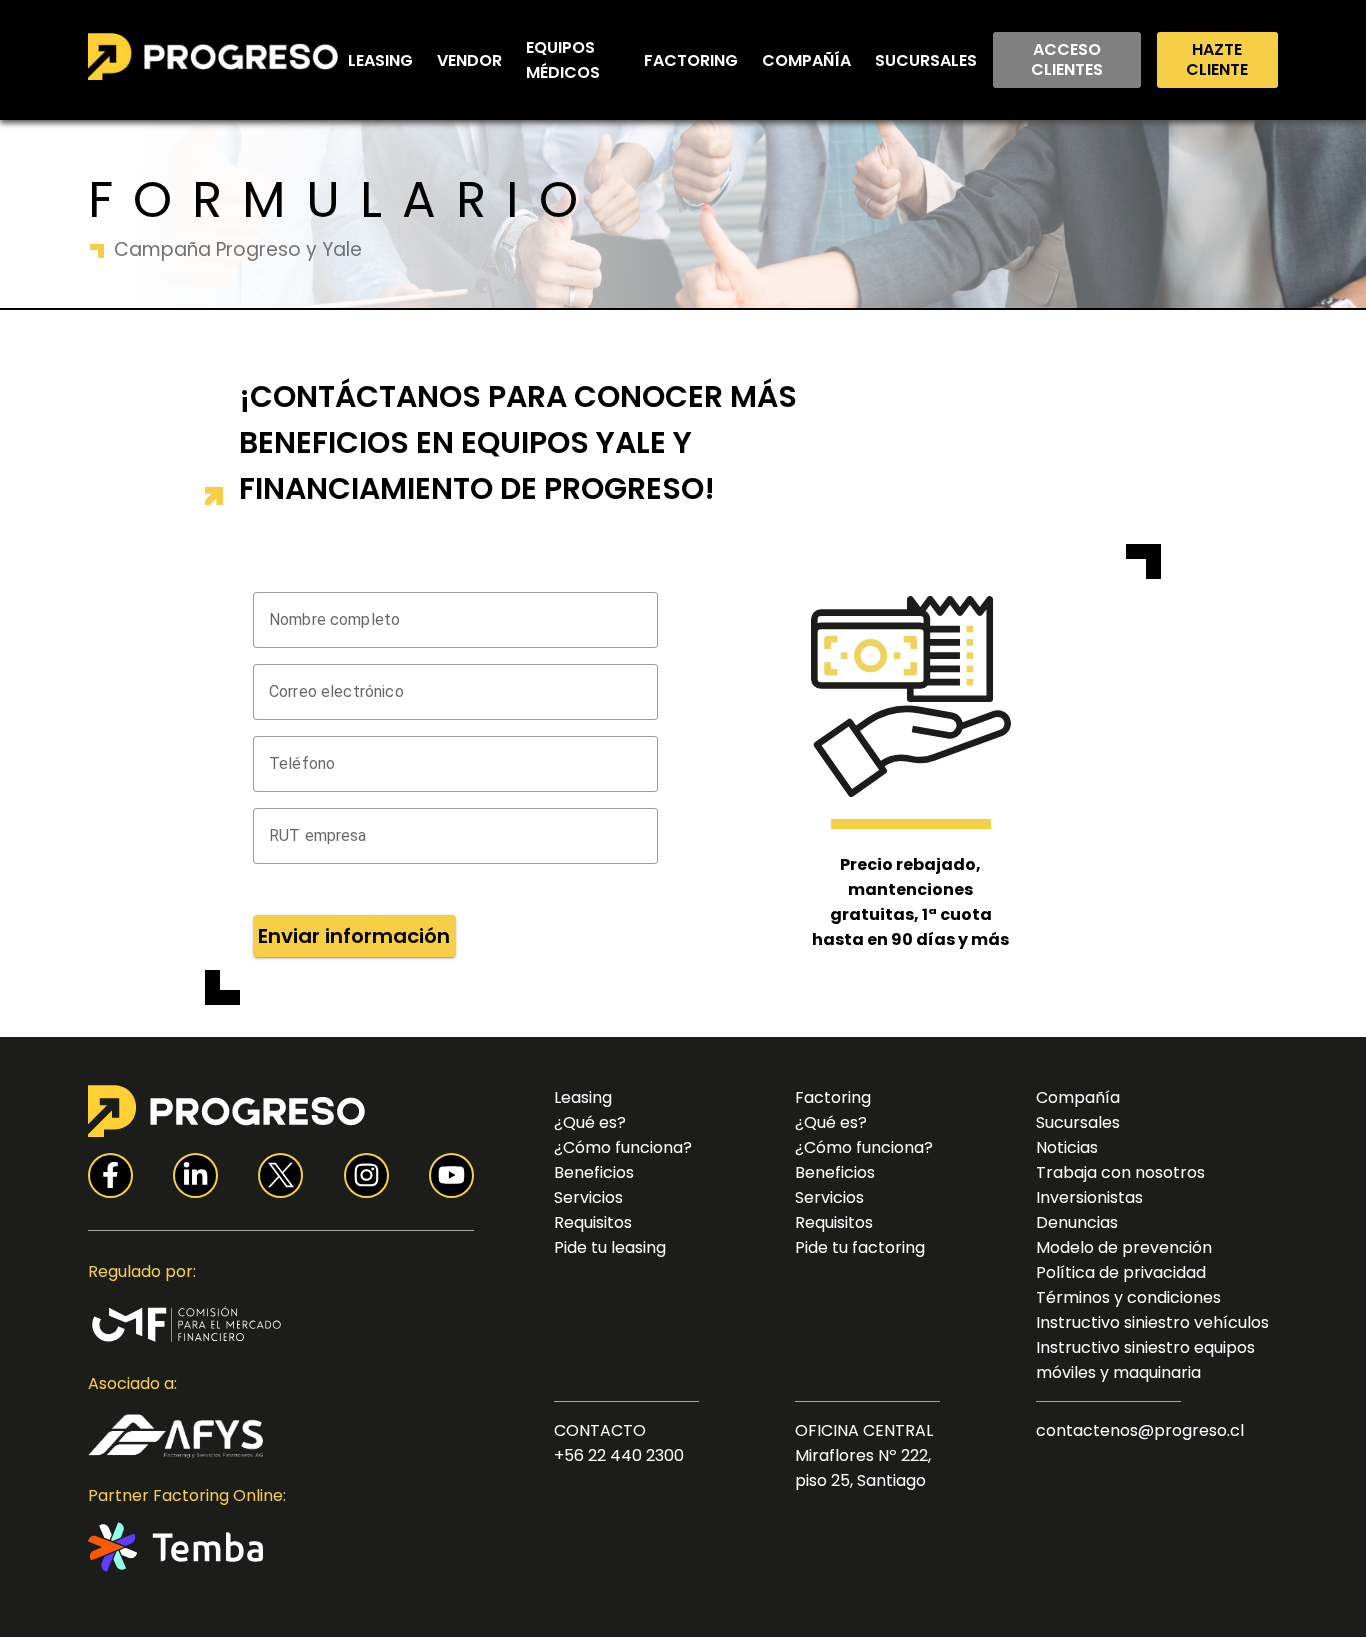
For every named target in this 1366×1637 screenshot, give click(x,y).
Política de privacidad (1121, 1272)
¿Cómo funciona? (623, 1147)
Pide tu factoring (860, 1247)
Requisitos (593, 1222)
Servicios (588, 1197)
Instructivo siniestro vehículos (1152, 1322)
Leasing (380, 60)
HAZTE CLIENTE (1217, 59)
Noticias (1067, 1147)
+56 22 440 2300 (619, 1455)
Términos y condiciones (1128, 1297)
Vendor (469, 60)
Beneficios (594, 1172)
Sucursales (926, 60)
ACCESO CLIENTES (1067, 59)
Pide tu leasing (610, 1247)
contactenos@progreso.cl (1140, 1430)
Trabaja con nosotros (1120, 1172)
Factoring (691, 60)
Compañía (806, 60)
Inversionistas (1089, 1197)
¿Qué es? (590, 1122)
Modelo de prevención (1124, 1247)
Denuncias (1077, 1222)
